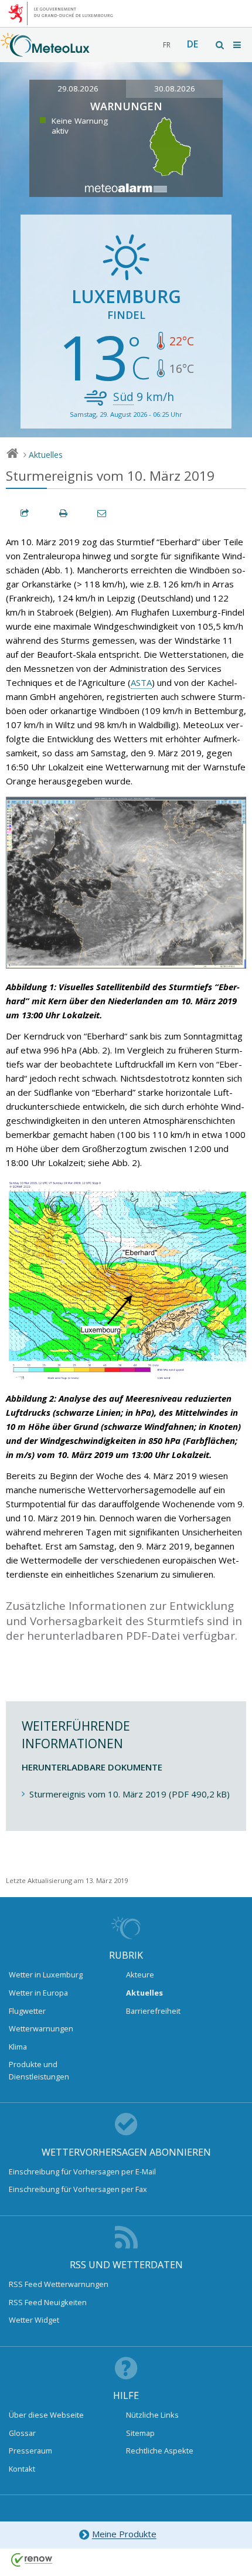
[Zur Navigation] (238, 45)
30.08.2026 (175, 89)
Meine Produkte (124, 2534)
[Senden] (103, 513)
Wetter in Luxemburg (46, 1975)
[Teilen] (25, 513)
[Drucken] (64, 513)
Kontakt (22, 2469)
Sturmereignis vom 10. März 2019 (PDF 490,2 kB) (130, 1794)
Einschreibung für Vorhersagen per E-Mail (82, 2171)
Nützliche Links (152, 2415)
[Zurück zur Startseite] (45, 51)
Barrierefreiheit (153, 2011)
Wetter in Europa (38, 1993)
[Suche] (220, 45)
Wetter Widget (34, 2320)
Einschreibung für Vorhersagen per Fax (78, 2189)
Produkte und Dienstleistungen (39, 2070)
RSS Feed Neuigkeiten (48, 2302)
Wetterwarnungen (41, 2028)
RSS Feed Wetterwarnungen (59, 2284)
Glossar (22, 2433)
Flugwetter (27, 2011)
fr (167, 45)
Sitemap (140, 2433)
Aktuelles (46, 455)
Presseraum (30, 2451)
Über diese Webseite (46, 2415)
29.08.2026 (78, 89)
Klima (18, 2047)
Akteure (140, 1975)
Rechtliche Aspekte (160, 2451)
